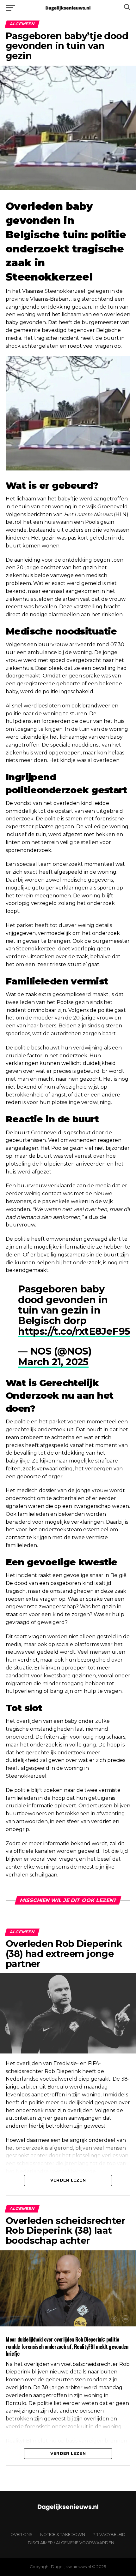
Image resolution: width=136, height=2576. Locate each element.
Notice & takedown (63, 2535)
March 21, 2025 (53, 1362)
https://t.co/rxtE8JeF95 (74, 1331)
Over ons (22, 2535)
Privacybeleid (109, 2535)
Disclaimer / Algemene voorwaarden (71, 2543)
